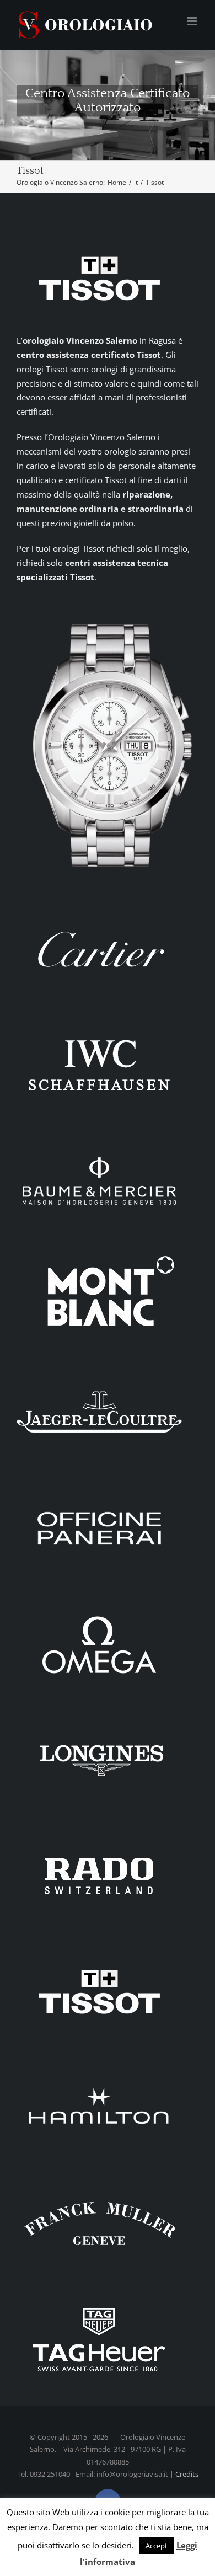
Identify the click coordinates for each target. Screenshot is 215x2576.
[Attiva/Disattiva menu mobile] (193, 21)
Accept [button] (157, 2546)
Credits (187, 2474)
